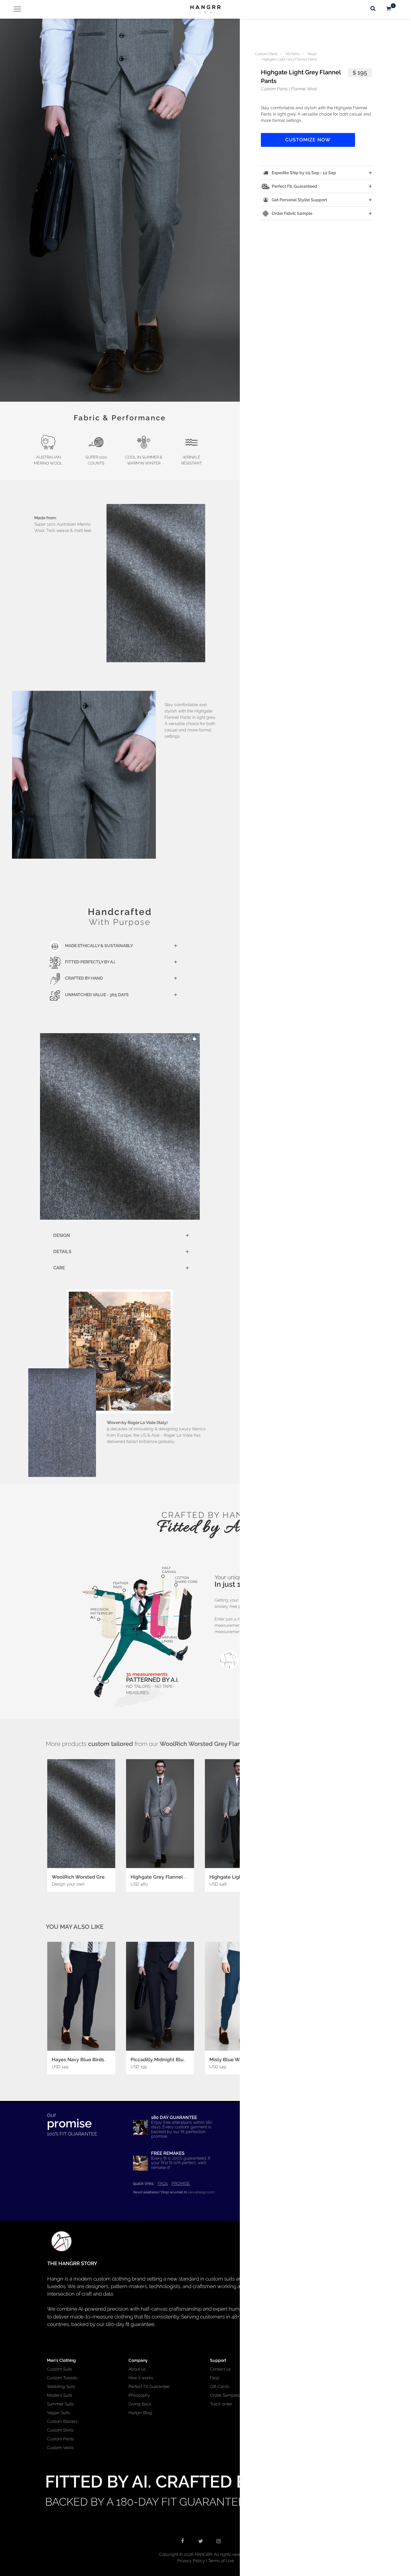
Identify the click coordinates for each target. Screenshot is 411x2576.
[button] (120, 210)
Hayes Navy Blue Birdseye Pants (89, 2060)
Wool (312, 54)
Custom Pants (266, 54)
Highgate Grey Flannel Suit (162, 1877)
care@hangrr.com (201, 2192)
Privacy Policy (191, 2561)
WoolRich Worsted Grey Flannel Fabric (96, 1877)
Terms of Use (221, 2561)
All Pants (293, 54)
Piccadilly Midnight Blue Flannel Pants (175, 2060)
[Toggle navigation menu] (15, 9)
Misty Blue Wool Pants (235, 2060)
